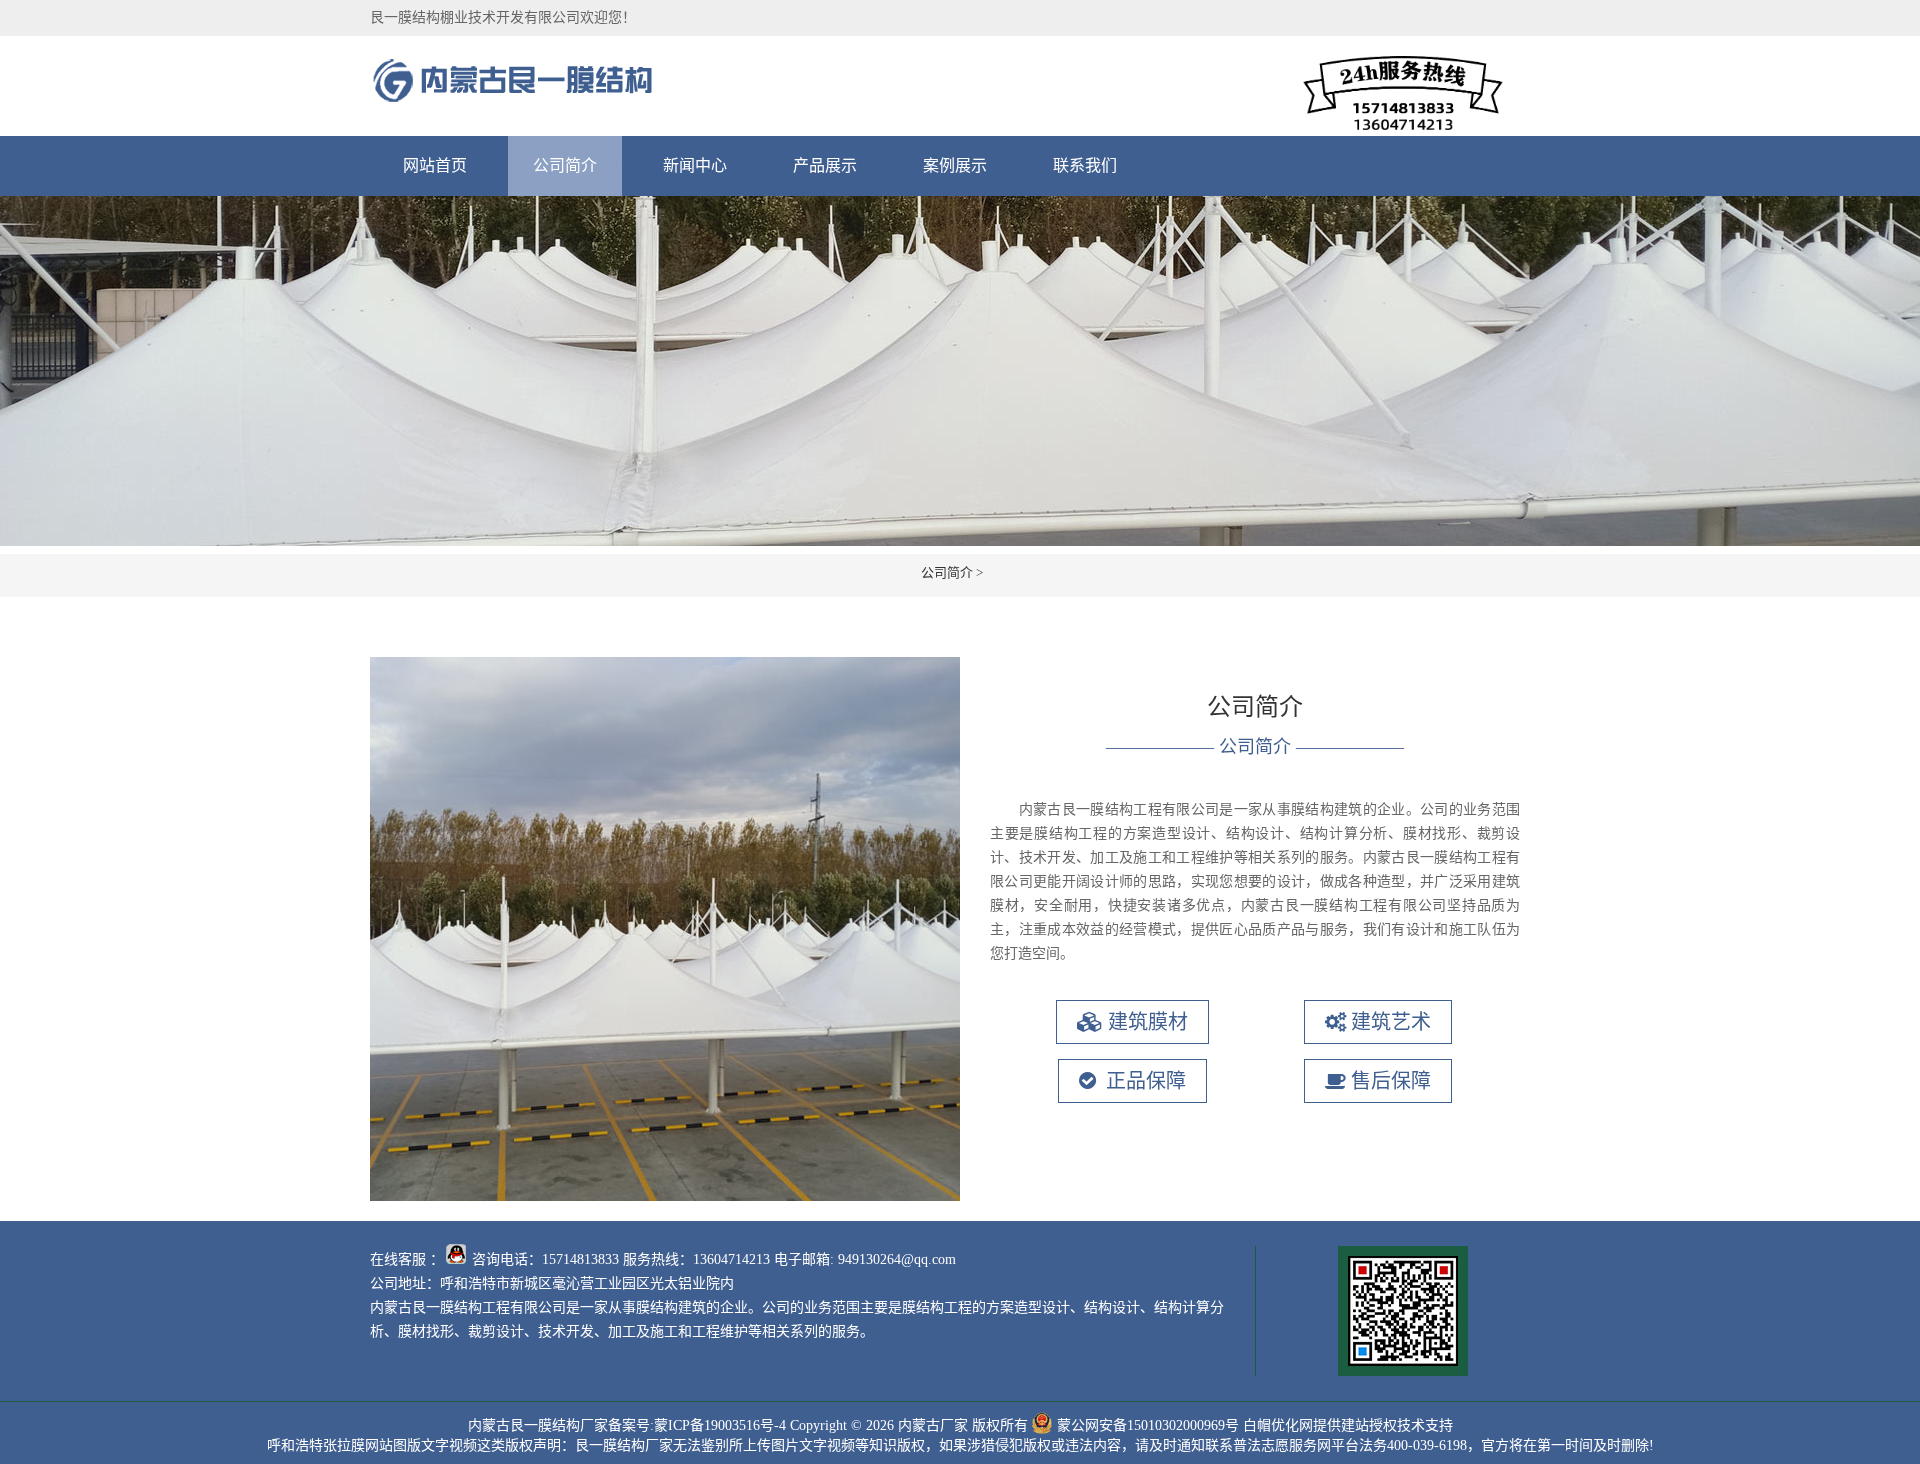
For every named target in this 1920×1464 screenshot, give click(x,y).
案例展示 (955, 165)
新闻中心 (695, 165)
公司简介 (565, 165)
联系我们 (1085, 165)
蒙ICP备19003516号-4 (720, 1425)
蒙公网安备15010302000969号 (1148, 1425)
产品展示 (825, 165)
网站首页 (435, 165)
